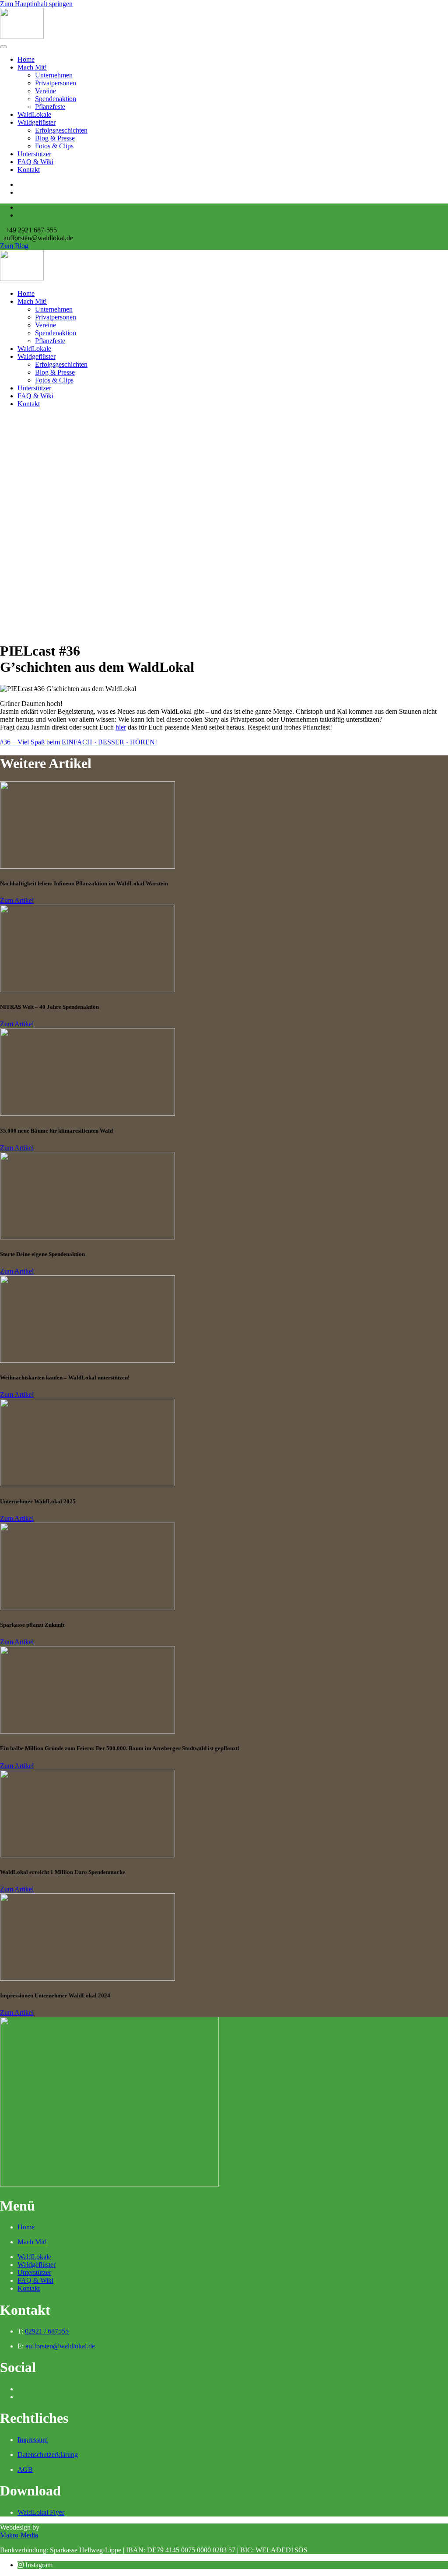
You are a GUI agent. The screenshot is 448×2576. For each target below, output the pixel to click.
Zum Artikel (17, 900)
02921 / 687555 (47, 2331)
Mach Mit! (32, 67)
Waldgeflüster (37, 122)
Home (26, 59)
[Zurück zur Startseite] (22, 37)
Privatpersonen (56, 83)
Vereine (45, 91)
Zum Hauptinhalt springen (36, 4)
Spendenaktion (56, 99)
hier (121, 727)
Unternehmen (54, 75)
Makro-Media (19, 2535)
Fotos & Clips (54, 146)
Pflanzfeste (50, 107)
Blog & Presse (55, 138)
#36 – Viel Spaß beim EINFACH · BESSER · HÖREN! (79, 742)
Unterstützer (34, 154)
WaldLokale (34, 114)
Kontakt (29, 170)
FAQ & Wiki (35, 162)
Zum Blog (14, 246)
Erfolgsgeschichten (61, 130)
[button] (35, 2565)
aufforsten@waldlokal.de (60, 2346)
